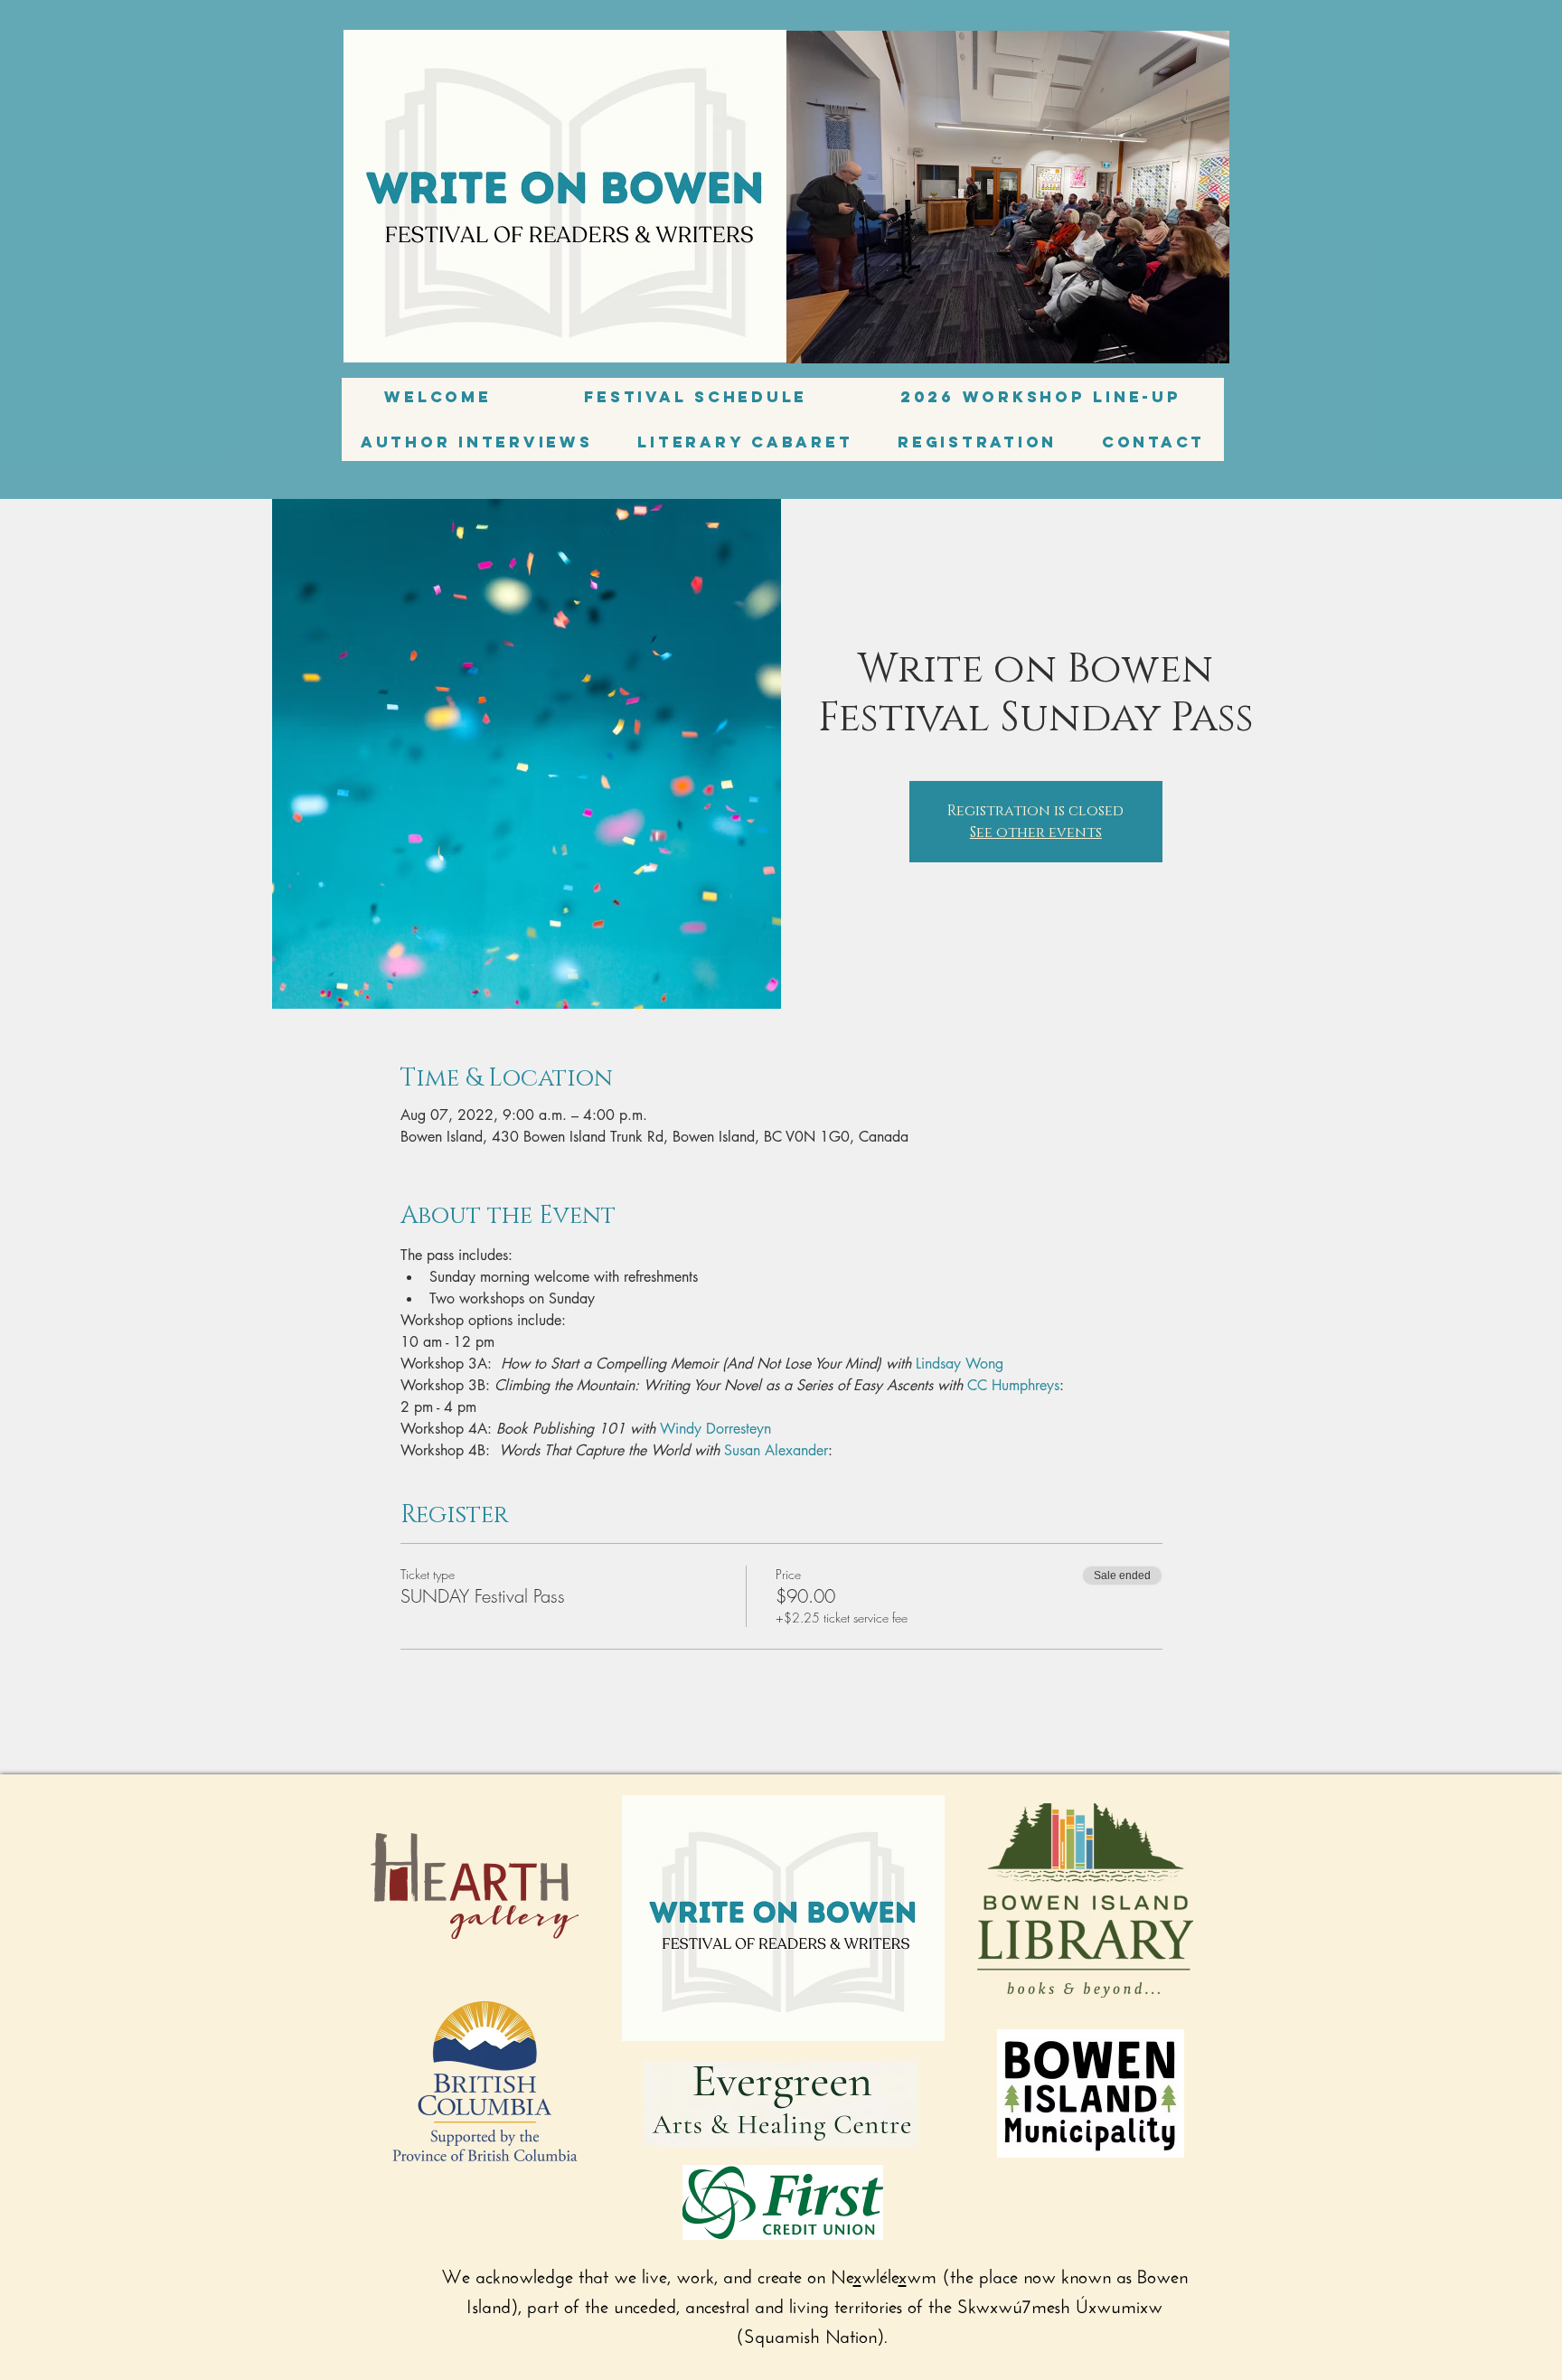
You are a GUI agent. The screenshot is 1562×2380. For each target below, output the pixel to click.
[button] (477, 442)
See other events (1036, 833)
